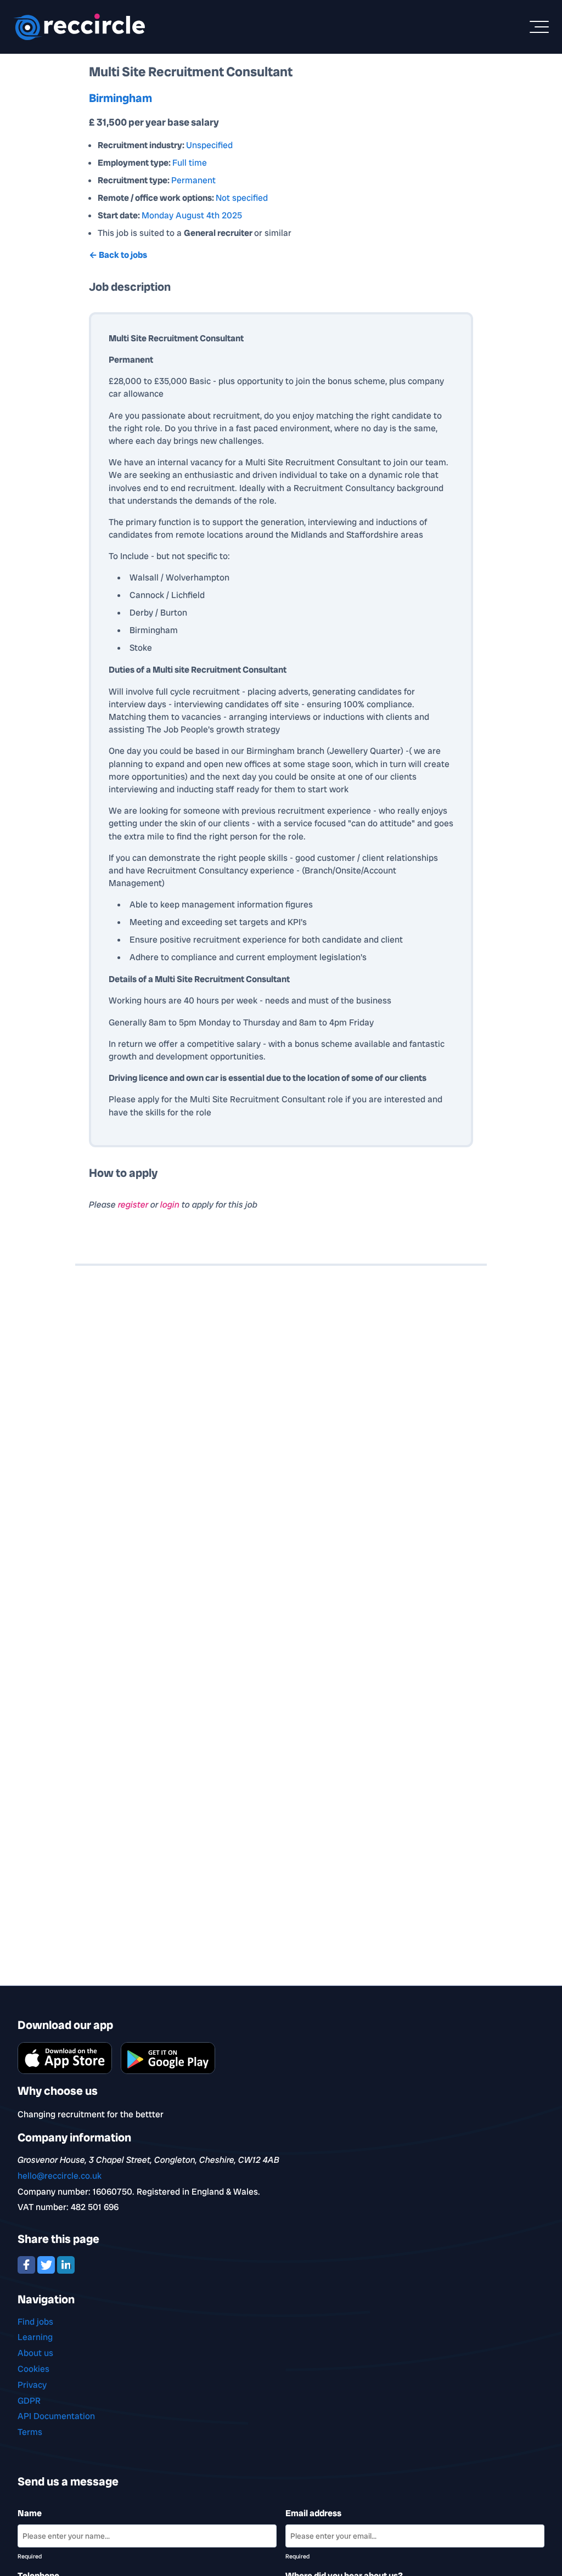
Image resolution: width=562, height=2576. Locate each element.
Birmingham (120, 98)
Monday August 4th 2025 (192, 215)
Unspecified (209, 145)
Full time (190, 163)
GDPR (29, 2401)
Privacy (32, 2385)
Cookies (33, 2369)
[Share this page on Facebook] (27, 2264)
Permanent (193, 180)
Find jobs (35, 2322)
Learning (35, 2337)
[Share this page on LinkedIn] (66, 2264)
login (171, 1205)
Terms (30, 2432)
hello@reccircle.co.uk (60, 2176)
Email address (313, 2513)
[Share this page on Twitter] (47, 2264)
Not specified (242, 198)
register (134, 1205)
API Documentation (56, 2416)
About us (35, 2353)
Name (30, 2513)
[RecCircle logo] (79, 27)
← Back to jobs (118, 255)
